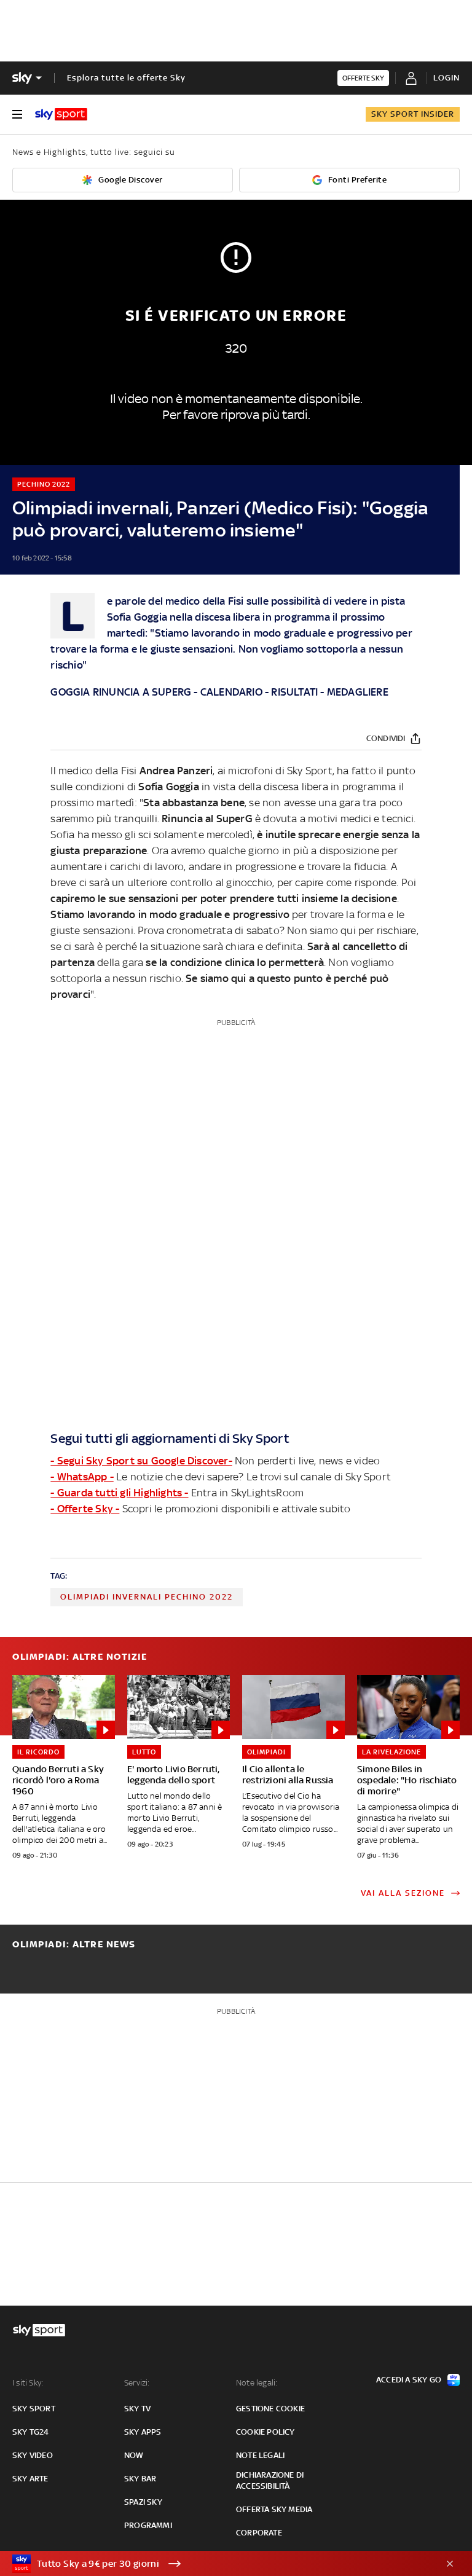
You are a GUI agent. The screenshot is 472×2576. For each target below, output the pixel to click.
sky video (33, 2455)
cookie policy (265, 2432)
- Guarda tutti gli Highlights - (119, 1493)
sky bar (140, 2479)
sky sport (34, 2409)
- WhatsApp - (82, 1477)
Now (134, 2455)
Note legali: (257, 2383)
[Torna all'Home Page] (61, 114)
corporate (259, 2533)
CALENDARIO (231, 692)
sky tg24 (31, 2432)
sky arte (30, 2479)
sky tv (137, 2409)
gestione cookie (270, 2409)
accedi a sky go (409, 2380)
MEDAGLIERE (358, 692)
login (446, 78)
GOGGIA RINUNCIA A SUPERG (121, 692)
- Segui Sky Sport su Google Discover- (141, 1461)
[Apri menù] (17, 114)
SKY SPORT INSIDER (413, 114)
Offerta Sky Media (274, 2509)
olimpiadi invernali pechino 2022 (147, 1597)
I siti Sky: (28, 2383)
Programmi (148, 2525)
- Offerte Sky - (85, 1509)
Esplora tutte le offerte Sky (126, 78)
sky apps (143, 2432)
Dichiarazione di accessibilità (270, 2480)
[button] (217, 2564)
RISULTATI (294, 692)
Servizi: (137, 2383)
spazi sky (143, 2502)
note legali (260, 2455)
